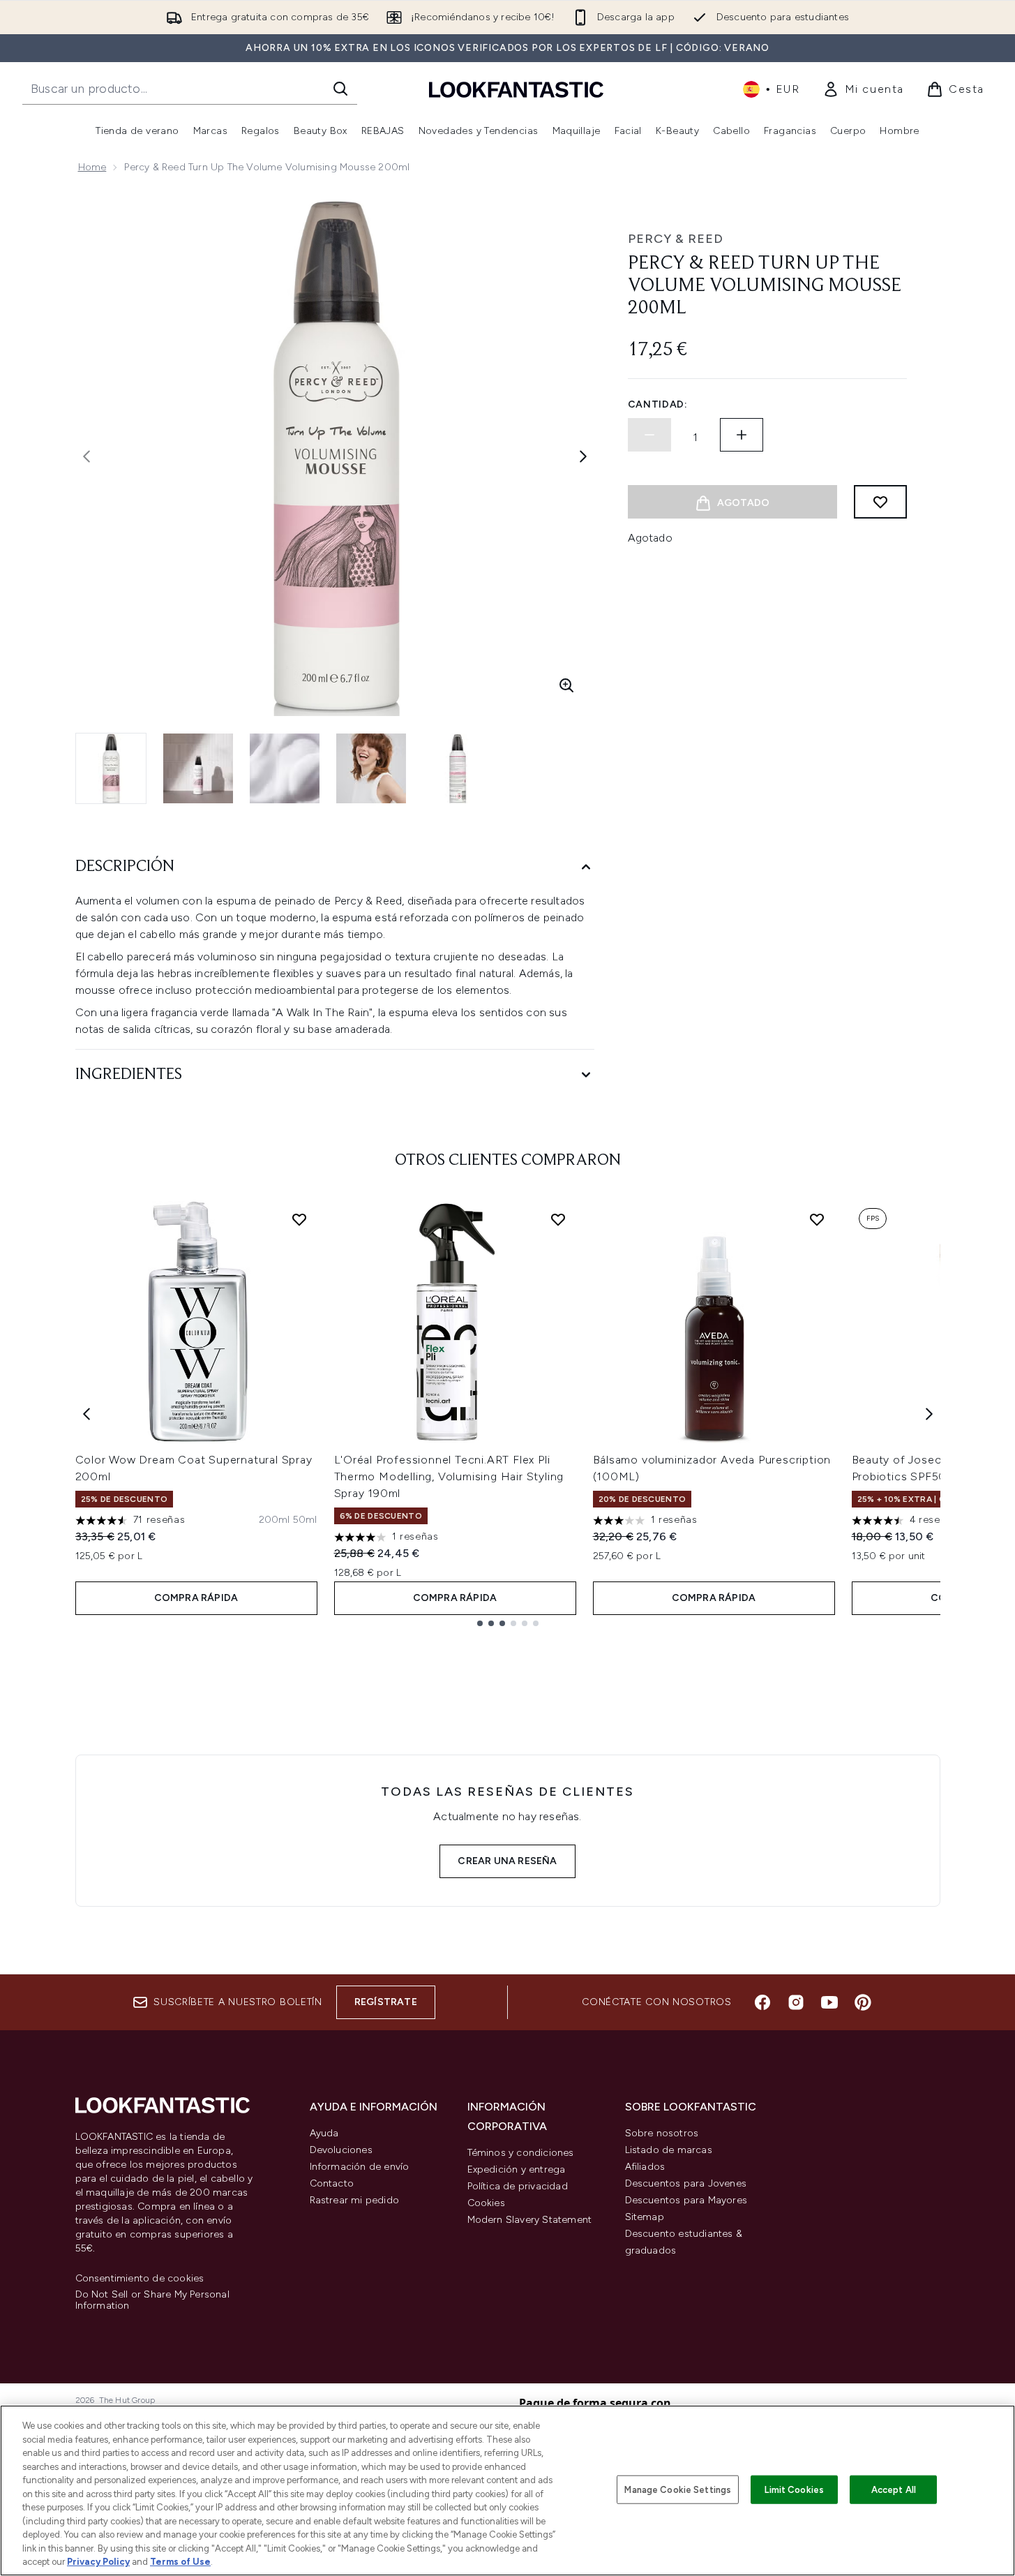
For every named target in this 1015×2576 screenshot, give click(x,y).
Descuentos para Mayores (686, 2200)
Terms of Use (180, 2562)
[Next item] (929, 1414)
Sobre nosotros (662, 2133)
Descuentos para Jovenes (686, 2183)
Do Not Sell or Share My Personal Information (152, 2300)
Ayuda (324, 2133)
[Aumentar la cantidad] (742, 435)
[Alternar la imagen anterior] (87, 456)
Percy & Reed (676, 239)
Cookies (486, 2203)
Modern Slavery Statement (530, 2220)
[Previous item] (87, 1414)
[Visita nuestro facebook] (762, 2002)
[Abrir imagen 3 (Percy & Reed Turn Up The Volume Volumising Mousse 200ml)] (285, 768)
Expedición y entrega (517, 2169)
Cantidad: (658, 404)
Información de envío (360, 2167)
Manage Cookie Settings (678, 2489)
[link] (863, 89)
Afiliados (645, 2167)
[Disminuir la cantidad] (649, 435)
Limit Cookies (794, 2489)
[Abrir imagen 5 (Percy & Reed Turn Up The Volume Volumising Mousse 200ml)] (458, 768)
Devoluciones (341, 2150)
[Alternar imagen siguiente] (583, 456)
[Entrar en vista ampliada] (566, 685)
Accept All (894, 2489)
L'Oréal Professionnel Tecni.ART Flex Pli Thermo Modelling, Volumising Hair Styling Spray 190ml (449, 1476)
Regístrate (386, 2002)
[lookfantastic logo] (516, 89)
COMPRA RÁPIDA (196, 1598)
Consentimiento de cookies (140, 2279)
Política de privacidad (518, 2186)
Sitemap (645, 2217)
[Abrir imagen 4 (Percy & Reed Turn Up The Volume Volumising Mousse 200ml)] (371, 768)
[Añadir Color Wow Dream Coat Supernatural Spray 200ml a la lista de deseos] (299, 1219)
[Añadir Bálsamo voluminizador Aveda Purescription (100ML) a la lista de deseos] (817, 1219)
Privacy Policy (98, 2562)
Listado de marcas (669, 2150)
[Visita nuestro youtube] (829, 2002)
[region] (507, 2491)
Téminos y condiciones (521, 2153)
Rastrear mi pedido (355, 2200)
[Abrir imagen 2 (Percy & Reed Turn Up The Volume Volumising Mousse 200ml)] (198, 768)
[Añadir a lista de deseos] (880, 502)
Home (92, 167)
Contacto (332, 2183)
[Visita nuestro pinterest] (863, 2002)
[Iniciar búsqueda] (340, 89)
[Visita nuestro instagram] (796, 2002)
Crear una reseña (507, 1861)
